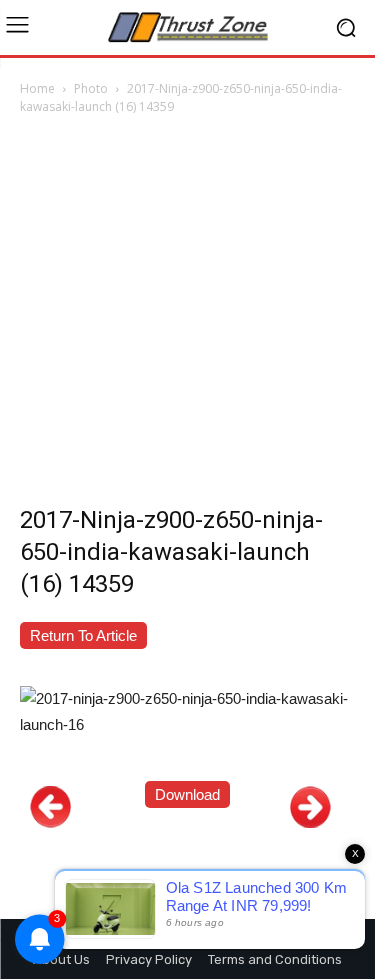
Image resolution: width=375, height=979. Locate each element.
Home (37, 88)
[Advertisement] (187, 315)
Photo (91, 88)
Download (187, 794)
